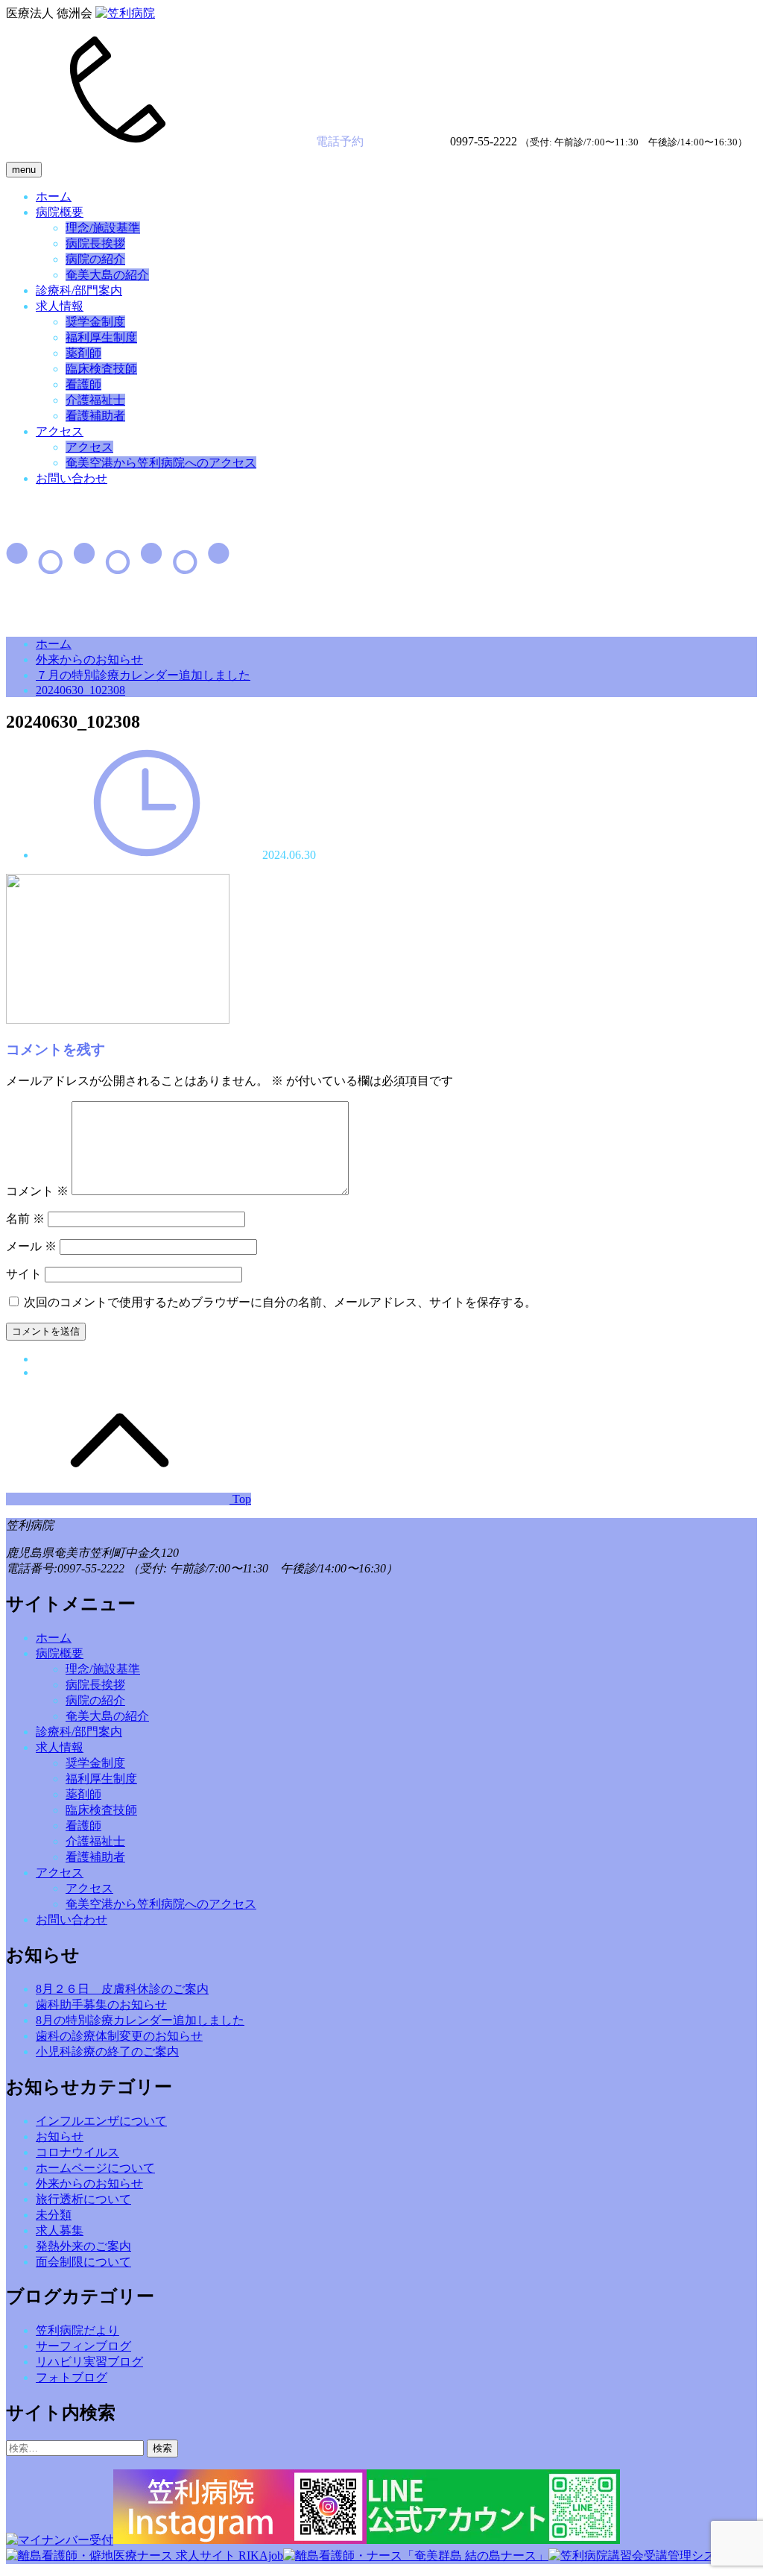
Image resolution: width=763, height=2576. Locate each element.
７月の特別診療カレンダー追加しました (143, 675)
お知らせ (60, 2136)
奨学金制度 (95, 322)
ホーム (54, 196)
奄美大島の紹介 (107, 275)
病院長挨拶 (95, 243)
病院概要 (60, 212)
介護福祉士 (95, 400)
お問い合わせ (72, 478)
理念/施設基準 (103, 228)
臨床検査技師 (101, 369)
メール (31, 1246)
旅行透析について (83, 2199)
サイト (24, 1274)
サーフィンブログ (83, 2346)
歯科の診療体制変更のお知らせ (119, 2036)
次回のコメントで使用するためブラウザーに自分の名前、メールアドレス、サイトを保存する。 (280, 1302)
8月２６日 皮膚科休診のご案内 (122, 1989)
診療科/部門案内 (79, 290)
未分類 (54, 2215)
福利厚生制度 (101, 337)
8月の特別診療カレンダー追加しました (140, 2020)
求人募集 (60, 2230)
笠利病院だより (77, 2330)
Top (240, 1499)
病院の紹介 (95, 259)
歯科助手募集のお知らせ (101, 2005)
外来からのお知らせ (89, 659)
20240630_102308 (80, 690)
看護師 (83, 384)
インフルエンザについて (101, 2121)
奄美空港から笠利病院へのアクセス (161, 463)
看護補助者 (95, 416)
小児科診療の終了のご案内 (107, 2051)
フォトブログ (72, 2377)
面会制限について (83, 2262)
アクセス (60, 431)
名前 (25, 1219)
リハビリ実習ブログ (89, 2362)
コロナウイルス (77, 2152)
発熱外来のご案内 (83, 2246)
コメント (37, 1191)
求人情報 (60, 306)
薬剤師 (83, 353)
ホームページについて (95, 2168)
